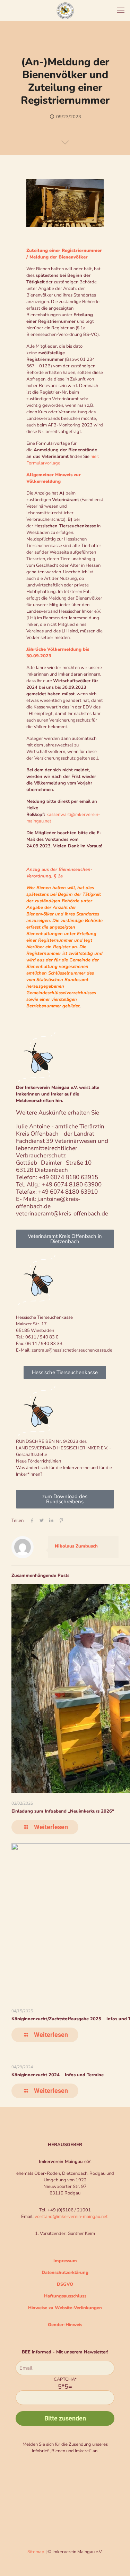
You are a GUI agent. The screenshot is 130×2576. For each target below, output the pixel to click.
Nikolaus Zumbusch (76, 1546)
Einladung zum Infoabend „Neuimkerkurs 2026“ (63, 1811)
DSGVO (65, 2284)
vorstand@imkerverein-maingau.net (71, 2217)
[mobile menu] (121, 10)
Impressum (65, 2261)
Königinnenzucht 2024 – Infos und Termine (58, 2075)
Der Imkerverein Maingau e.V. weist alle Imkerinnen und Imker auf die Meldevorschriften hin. (58, 1094)
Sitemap (36, 2552)
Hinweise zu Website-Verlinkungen (65, 2308)
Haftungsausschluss (65, 2296)
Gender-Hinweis (65, 2325)
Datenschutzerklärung (65, 2273)
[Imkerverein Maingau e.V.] (65, 10)
